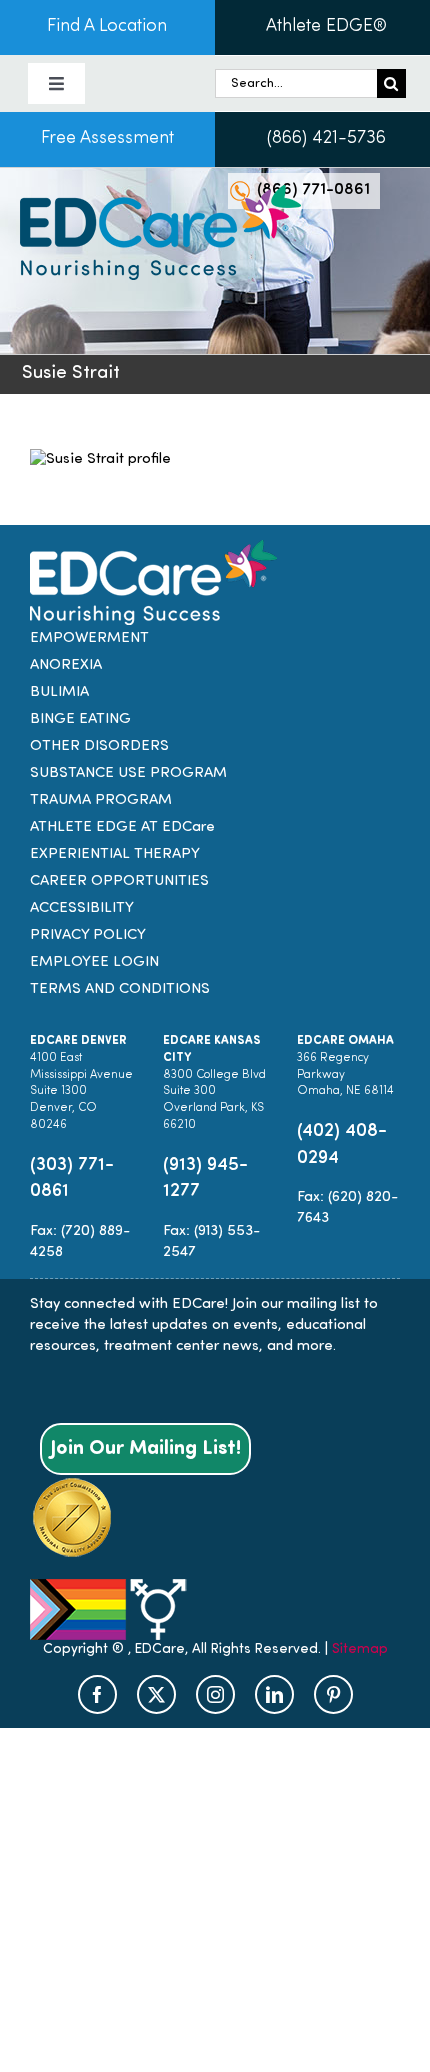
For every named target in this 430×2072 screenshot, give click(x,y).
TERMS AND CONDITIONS (120, 989)
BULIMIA (59, 692)
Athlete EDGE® (326, 27)
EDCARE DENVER (78, 1041)
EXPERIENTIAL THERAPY (115, 854)
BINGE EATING (80, 719)
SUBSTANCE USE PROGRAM (128, 773)
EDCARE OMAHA (345, 1041)
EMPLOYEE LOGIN (94, 962)
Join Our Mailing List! (145, 1449)
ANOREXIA (66, 665)
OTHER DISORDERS (99, 746)
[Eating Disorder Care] (160, 192)
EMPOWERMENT (89, 638)
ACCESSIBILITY (82, 908)
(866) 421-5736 (326, 139)
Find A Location (107, 27)
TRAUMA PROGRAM (101, 800)
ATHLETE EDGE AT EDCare (122, 827)
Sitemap (360, 1649)
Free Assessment (107, 139)
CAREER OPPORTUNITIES (119, 881)
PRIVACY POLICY (88, 935)
